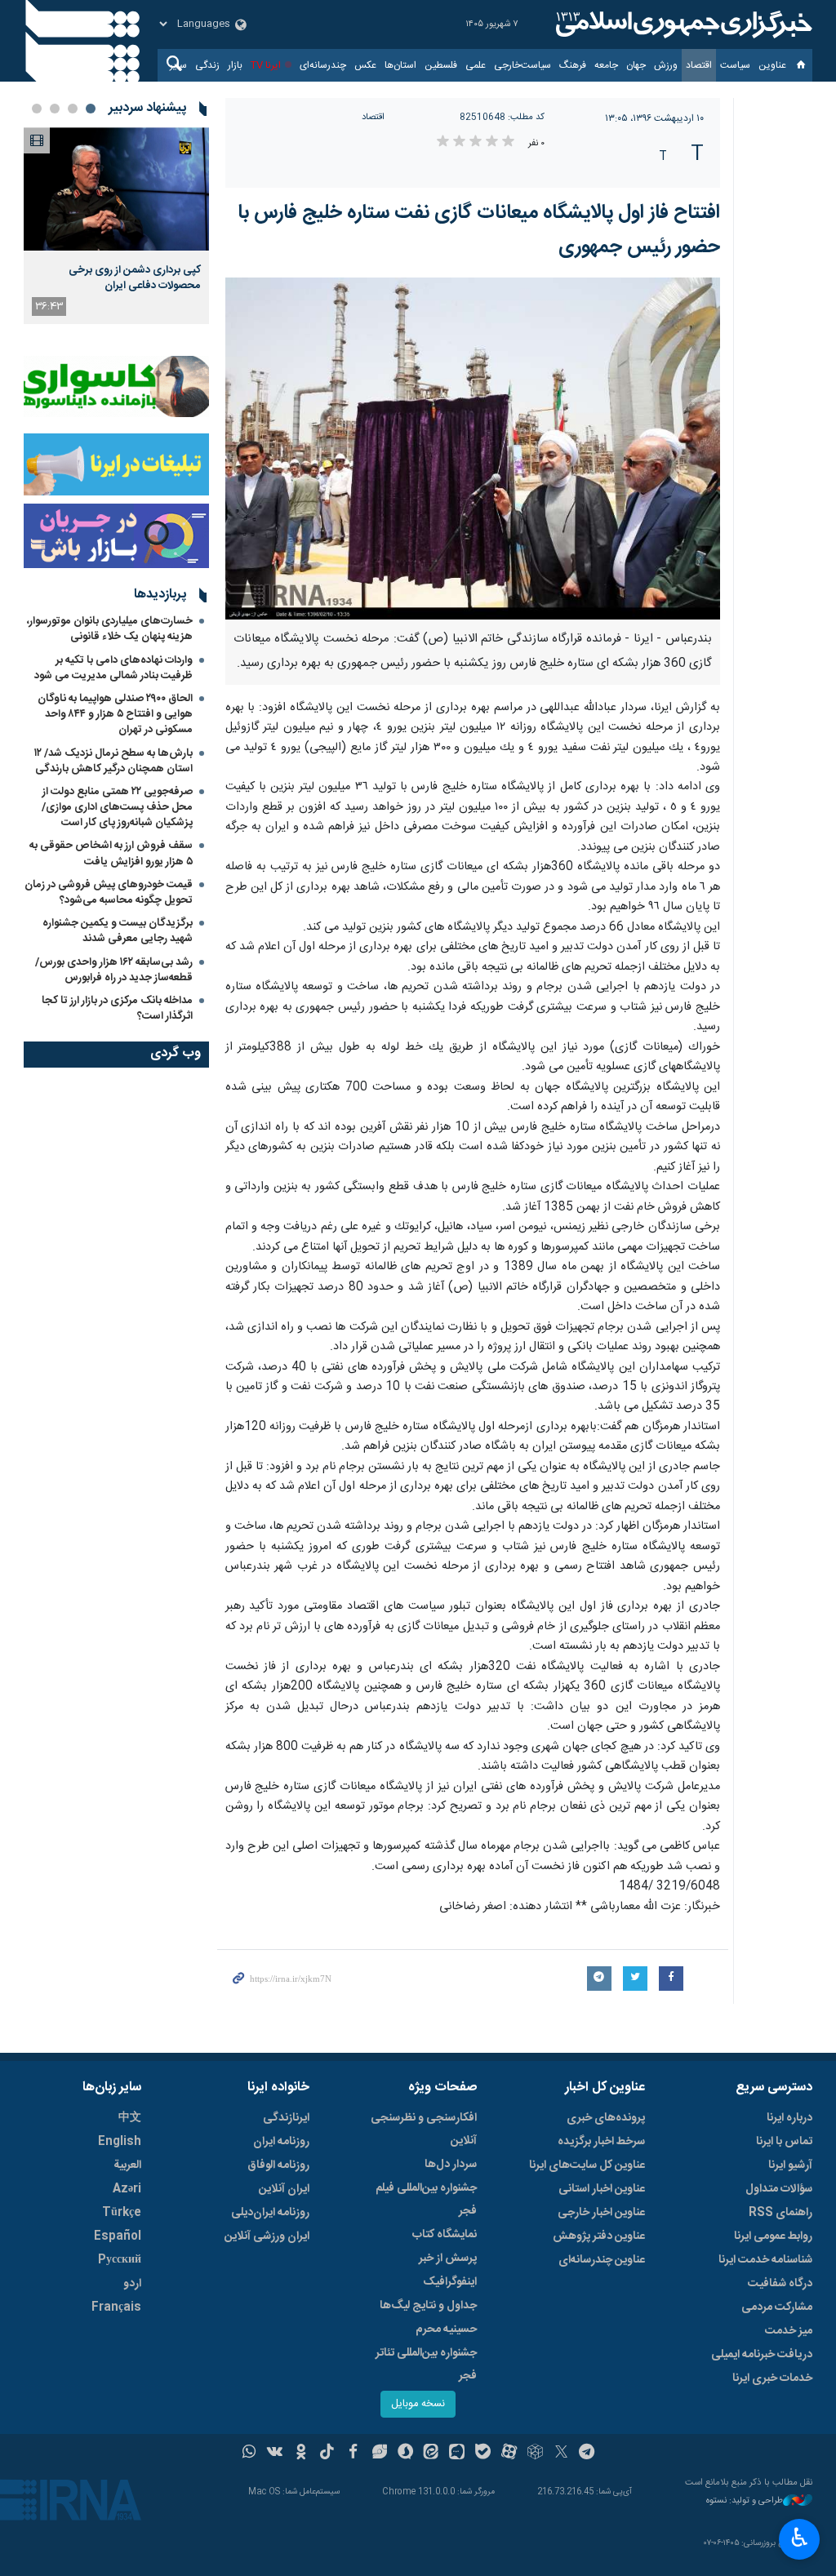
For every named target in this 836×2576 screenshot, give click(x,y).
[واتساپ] (249, 2454)
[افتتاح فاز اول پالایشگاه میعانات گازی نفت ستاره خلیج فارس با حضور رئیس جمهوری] (473, 449)
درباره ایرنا (789, 2118)
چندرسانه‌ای (323, 65)
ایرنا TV (266, 65)
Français (116, 2307)
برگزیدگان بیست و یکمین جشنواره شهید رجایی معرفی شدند (118, 931)
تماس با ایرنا (784, 2142)
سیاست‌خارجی (522, 65)
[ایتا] (431, 2454)
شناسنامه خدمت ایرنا (765, 2260)
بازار (235, 65)
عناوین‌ (772, 65)
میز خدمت (789, 2331)
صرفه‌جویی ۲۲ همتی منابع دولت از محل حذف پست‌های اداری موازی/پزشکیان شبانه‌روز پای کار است (117, 807)
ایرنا (682, 24)
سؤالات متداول (779, 2189)
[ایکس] (561, 2454)
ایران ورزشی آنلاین (267, 2236)
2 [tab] (73, 109)
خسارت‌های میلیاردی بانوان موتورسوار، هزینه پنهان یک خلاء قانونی (110, 629)
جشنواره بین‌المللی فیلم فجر (426, 2200)
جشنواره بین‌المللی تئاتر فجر (426, 2365)
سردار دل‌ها (451, 2165)
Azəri (127, 2189)
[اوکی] (301, 2454)
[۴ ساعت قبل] (116, 189)
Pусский (120, 2260)
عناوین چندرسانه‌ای (602, 2260)
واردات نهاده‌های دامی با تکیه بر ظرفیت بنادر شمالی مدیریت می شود (113, 668)
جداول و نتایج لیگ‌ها (428, 2306)
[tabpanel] (116, 226)
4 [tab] (37, 109)
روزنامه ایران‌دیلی (270, 2213)
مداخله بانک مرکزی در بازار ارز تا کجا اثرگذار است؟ (117, 1008)
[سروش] (405, 2454)
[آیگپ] (457, 2454)
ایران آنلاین (284, 2189)
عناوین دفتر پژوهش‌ (599, 2236)
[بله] (483, 2454)
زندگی (207, 65)
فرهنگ (573, 65)
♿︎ (800, 2538)
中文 (130, 2118)
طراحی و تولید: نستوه (745, 2501)
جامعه (606, 65)
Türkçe (122, 2213)
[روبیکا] (535, 2454)
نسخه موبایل (418, 2404)
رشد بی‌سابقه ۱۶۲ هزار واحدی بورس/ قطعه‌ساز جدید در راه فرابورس (114, 970)
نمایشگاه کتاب (445, 2235)
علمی (476, 65)
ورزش (666, 65)
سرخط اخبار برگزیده (601, 2142)
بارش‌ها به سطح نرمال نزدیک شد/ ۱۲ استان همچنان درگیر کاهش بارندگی (113, 761)
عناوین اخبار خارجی (601, 2213)
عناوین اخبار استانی (602, 2189)
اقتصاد (699, 65)
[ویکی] (275, 2454)
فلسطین (441, 65)
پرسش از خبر (448, 2258)
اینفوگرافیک (450, 2282)
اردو (132, 2284)
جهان (636, 65)
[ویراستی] (379, 2454)
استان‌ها (400, 65)
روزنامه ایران (281, 2142)
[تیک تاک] (327, 2454)
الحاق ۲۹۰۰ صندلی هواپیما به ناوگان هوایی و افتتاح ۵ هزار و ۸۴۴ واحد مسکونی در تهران (115, 714)
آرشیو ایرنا (790, 2165)
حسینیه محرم (446, 2330)
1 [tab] (91, 109)
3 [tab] (55, 109)
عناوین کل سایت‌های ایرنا (587, 2165)
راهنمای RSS (780, 2213)
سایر (178, 65)
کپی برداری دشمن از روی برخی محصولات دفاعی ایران (135, 278)
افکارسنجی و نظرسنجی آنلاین (424, 2130)
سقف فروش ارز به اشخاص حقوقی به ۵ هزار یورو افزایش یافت (111, 853)
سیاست (735, 65)
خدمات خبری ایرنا (772, 2378)
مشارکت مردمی (777, 2307)
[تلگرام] (587, 2454)
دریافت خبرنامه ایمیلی (762, 2355)
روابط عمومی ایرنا (773, 2236)
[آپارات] (509, 2454)
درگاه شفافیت (780, 2284)
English (120, 2142)
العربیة (127, 2165)
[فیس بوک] (353, 2454)
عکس (365, 65)
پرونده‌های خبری (606, 2118)
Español (118, 2236)
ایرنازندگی (286, 2118)
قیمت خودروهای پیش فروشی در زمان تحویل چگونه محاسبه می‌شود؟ (109, 893)
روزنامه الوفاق (278, 2165)
